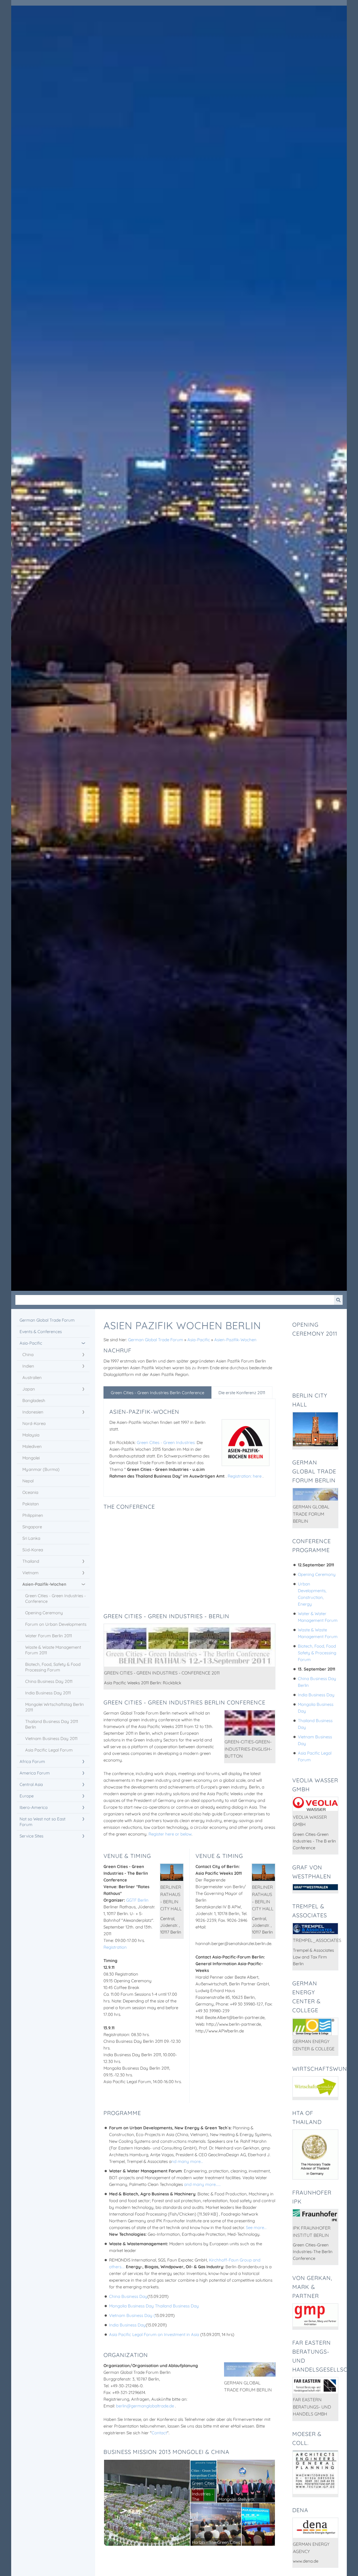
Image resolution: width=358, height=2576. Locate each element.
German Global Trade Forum (156, 1340)
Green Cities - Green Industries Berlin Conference (157, 1393)
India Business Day (127, 2325)
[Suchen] (338, 1300)
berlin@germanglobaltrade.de (145, 2406)
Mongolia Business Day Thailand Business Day (154, 2306)
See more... (256, 2227)
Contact (159, 2433)
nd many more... (187, 2161)
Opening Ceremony (317, 1574)
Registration (115, 1947)
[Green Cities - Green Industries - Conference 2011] (189, 1645)
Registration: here (245, 1476)
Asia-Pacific (199, 1340)
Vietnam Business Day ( (132, 2315)
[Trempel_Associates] (315, 1929)
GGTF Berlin (137, 1900)
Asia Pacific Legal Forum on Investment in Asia (154, 2334)
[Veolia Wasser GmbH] (315, 1804)
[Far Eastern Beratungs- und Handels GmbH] (315, 2385)
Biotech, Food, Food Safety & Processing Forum (317, 1653)
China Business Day (128, 2296)
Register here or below (170, 1834)
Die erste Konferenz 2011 (242, 1393)
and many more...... (202, 2184)
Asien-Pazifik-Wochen (235, 1340)
